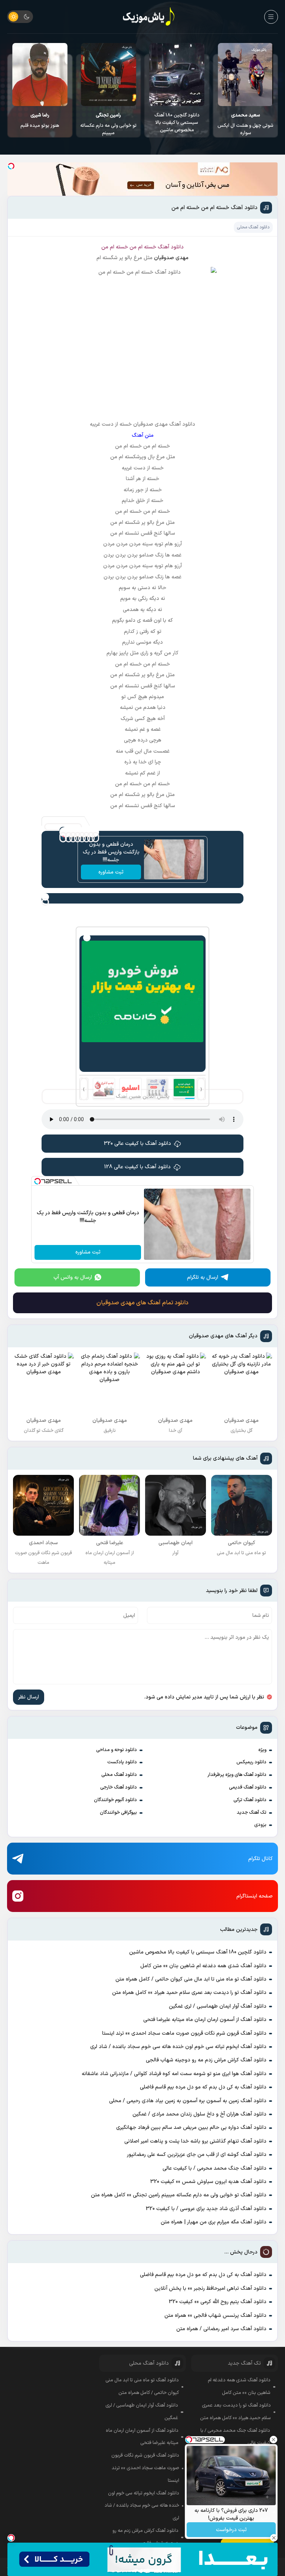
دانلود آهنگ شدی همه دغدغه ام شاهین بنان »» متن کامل (203, 1966)
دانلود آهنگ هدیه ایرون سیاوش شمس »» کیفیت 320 (208, 2182)
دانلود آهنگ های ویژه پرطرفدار (237, 1775)
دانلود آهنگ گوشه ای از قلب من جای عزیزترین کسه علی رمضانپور (197, 2155)
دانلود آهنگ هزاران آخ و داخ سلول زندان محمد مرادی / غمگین (199, 2114)
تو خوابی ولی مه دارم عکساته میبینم (177, 124)
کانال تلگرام (261, 1859)
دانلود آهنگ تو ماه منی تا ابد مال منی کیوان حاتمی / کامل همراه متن (191, 1979)
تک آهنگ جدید (252, 1813)
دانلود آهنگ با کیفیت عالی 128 (137, 1167)
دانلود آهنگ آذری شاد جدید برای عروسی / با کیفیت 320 (206, 2209)
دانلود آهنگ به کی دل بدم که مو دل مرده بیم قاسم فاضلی (203, 2087)
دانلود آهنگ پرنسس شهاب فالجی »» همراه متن (215, 2316)
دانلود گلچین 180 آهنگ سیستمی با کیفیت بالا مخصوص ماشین (246, 123)
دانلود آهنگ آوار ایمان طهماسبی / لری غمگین (218, 2006)
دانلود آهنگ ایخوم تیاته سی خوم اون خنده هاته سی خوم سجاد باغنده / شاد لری (178, 2047)
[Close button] (273, 2440)
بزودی (260, 1825)
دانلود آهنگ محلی (119, 1775)
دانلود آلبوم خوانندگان (115, 1800)
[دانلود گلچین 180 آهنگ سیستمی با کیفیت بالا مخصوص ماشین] (246, 75)
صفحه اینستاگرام (255, 1896)
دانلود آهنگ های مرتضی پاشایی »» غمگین (40, 119)
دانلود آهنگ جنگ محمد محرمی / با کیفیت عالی (214, 2168)
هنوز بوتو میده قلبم (108, 120)
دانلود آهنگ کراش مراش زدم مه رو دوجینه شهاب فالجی (206, 2060)
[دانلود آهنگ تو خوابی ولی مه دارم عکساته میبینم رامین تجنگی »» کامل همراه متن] (177, 75)
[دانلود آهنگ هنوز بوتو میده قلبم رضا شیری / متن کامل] (109, 75)
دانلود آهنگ (171, 247)
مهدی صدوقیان (171, 258)
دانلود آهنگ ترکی (250, 1800)
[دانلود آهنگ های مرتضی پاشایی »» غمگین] (40, 75)
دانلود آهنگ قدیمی (248, 1787)
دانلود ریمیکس (251, 1762)
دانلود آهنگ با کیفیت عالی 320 (137, 1144)
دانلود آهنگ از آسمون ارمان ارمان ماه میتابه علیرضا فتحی (205, 2020)
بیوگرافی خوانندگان (118, 1813)
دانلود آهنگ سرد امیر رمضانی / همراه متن (221, 2329)
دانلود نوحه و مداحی (117, 1750)
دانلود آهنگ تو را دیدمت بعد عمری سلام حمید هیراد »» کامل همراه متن (189, 1993)
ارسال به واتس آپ (73, 1277)
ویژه (262, 1750)
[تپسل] (11, 166)
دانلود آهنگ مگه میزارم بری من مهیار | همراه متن (214, 2222)
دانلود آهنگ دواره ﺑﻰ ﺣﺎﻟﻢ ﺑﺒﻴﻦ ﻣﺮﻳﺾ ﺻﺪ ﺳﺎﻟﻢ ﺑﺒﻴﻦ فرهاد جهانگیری (191, 2128)
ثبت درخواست (231, 2530)
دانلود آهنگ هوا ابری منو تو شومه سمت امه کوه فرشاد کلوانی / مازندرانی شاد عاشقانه (174, 2074)
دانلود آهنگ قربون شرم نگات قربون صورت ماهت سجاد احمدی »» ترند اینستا (184, 2033)
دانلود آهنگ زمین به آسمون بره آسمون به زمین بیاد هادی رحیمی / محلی (188, 2101)
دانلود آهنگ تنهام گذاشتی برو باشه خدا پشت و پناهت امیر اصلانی (195, 2141)
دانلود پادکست (122, 1762)
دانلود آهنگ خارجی (119, 1787)
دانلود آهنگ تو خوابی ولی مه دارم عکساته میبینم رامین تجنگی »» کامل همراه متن (179, 2195)
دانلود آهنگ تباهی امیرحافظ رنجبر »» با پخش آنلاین (210, 2288)
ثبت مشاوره (111, 872)
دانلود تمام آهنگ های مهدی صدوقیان (142, 1303)
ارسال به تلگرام (203, 1277)
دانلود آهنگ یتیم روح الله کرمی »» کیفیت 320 (218, 2302)
